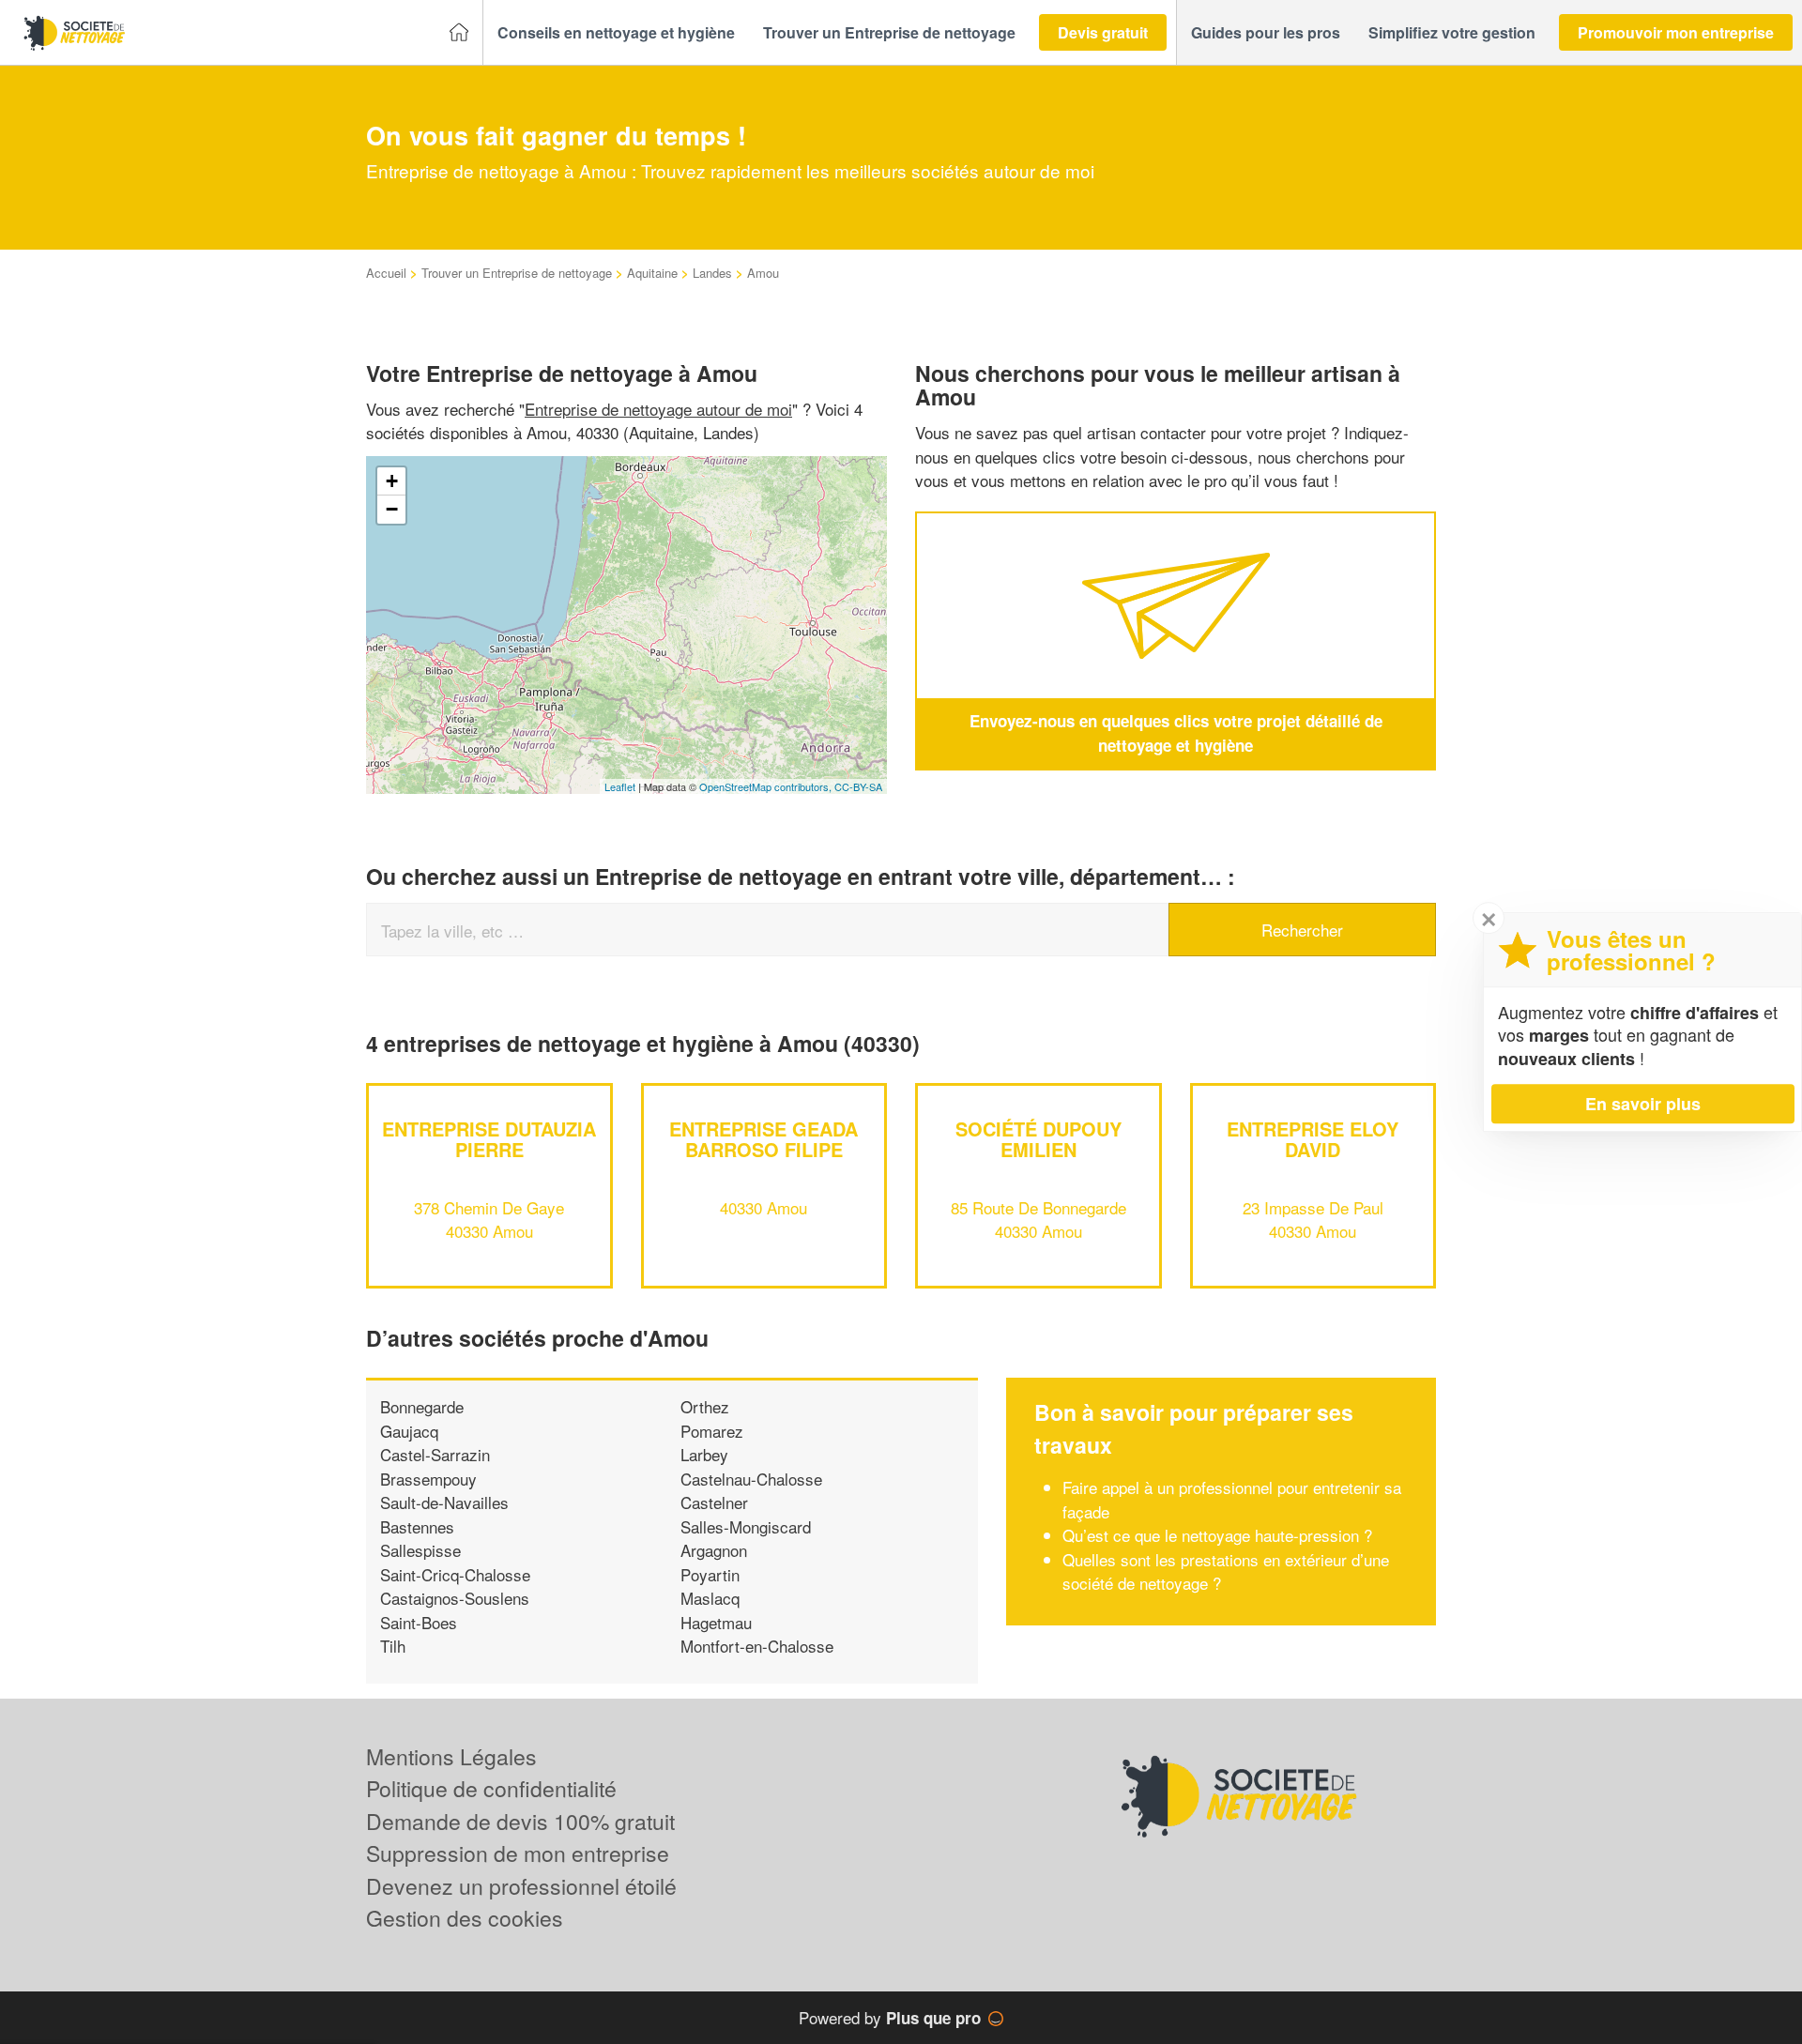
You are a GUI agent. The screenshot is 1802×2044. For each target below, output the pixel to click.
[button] (616, 33)
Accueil (386, 273)
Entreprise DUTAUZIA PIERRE (489, 1139)
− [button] (392, 509)
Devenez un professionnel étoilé (521, 1886)
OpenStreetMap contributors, (767, 786)
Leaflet (620, 786)
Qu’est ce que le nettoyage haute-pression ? (1217, 1535)
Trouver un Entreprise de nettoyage (517, 273)
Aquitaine (652, 273)
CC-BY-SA (858, 786)
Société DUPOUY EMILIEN (1038, 1139)
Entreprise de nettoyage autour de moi (658, 409)
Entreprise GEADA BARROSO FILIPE (764, 1139)
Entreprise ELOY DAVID (1313, 1139)
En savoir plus (1643, 1104)
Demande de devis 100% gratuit (520, 1821)
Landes (712, 273)
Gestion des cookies (465, 1918)
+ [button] (392, 481)
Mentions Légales (451, 1756)
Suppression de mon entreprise (518, 1853)
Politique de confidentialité (491, 1788)
